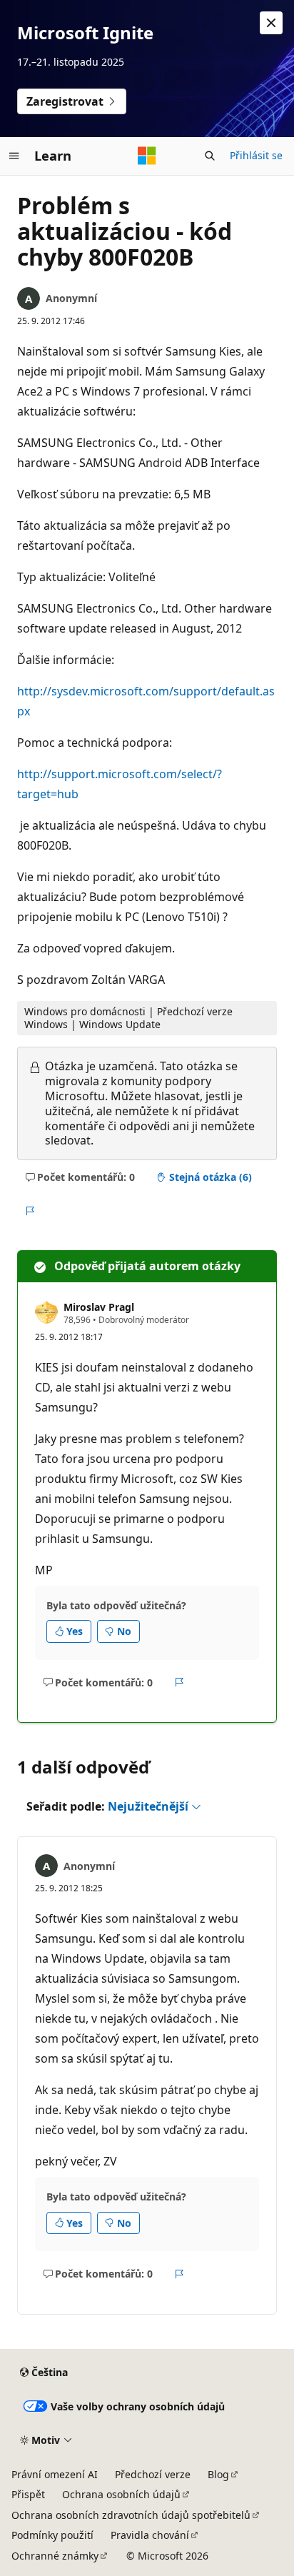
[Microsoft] (147, 156)
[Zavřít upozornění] (271, 23)
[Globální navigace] (14, 156)
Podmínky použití (52, 2535)
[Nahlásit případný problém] (30, 1212)
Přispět (28, 2494)
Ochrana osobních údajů (121, 2494)
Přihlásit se (256, 155)
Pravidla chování (150, 2535)
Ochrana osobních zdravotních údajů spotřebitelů (131, 2515)
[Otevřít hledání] (210, 156)
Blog (218, 2474)
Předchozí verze (153, 2474)
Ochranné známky (55, 2556)
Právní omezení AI (55, 2474)
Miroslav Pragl (99, 1307)
